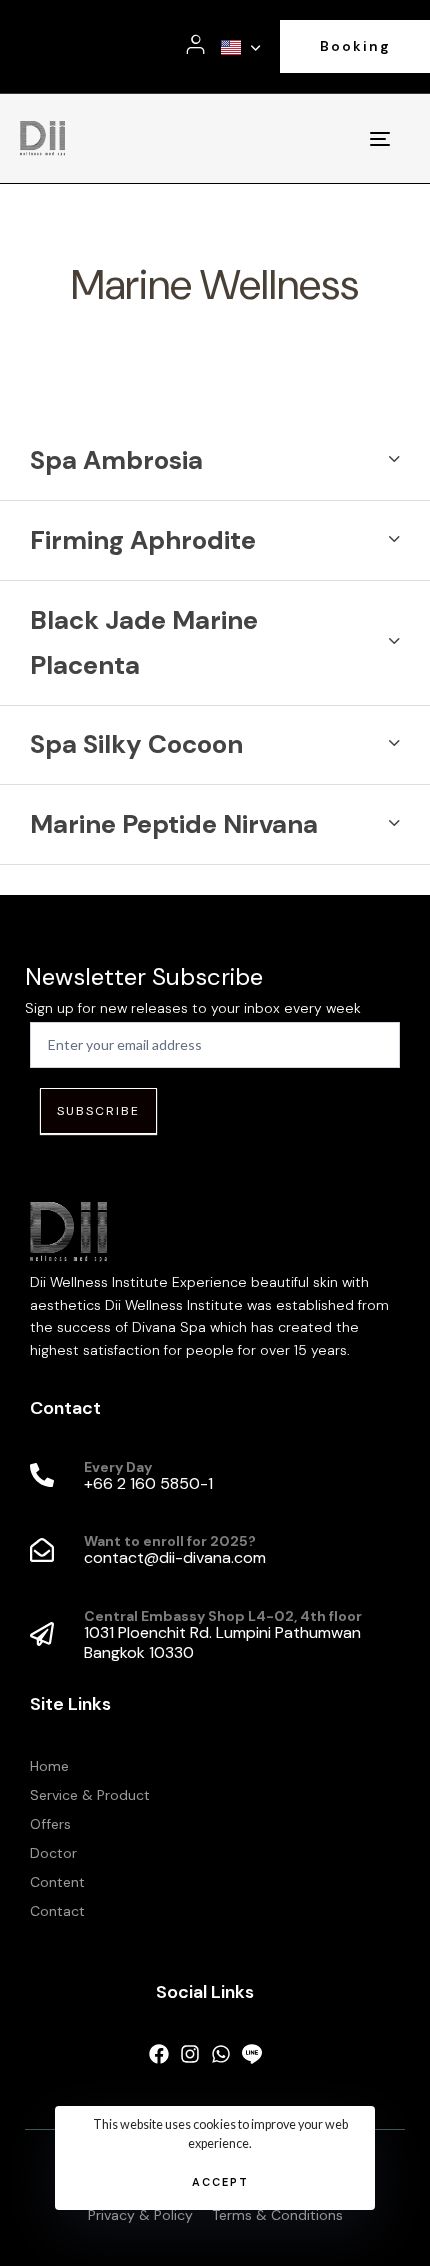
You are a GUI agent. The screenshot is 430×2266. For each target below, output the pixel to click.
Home (49, 1766)
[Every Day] (215, 1477)
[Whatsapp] (221, 2054)
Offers (50, 1824)
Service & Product (90, 1795)
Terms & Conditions (277, 2215)
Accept (220, 2182)
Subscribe (98, 1111)
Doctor (53, 1853)
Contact (57, 1911)
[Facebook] (159, 2054)
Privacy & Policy (140, 2215)
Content (57, 1882)
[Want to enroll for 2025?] (215, 1551)
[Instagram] (190, 2054)
